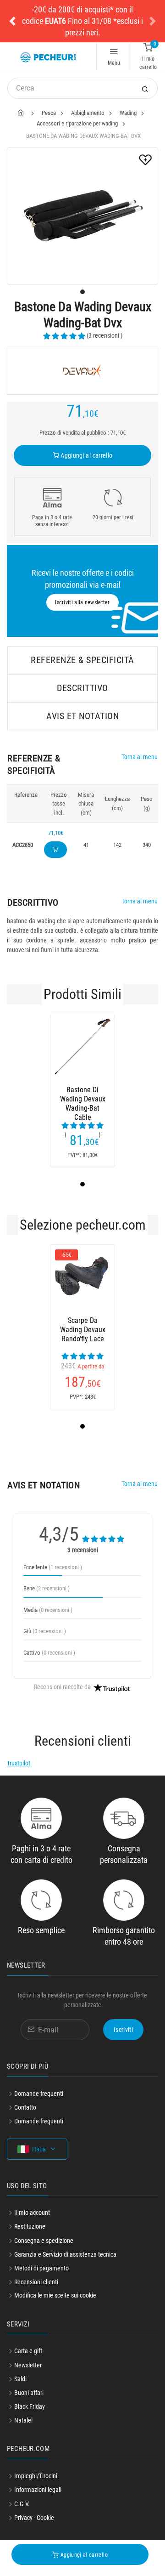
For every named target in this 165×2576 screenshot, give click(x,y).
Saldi (20, 2379)
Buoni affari (29, 2393)
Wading (128, 113)
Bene (47, 1588)
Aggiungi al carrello (86, 455)
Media (48, 1610)
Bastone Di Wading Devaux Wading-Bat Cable (83, 1099)
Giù (45, 1631)
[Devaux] (82, 371)
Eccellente (53, 1567)
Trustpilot (19, 1763)
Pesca (49, 113)
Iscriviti (123, 2030)
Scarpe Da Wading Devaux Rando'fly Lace (83, 1330)
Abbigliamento (88, 113)
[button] (12, 21)
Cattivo (49, 1653)
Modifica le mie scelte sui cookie (55, 2295)
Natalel (23, 2420)
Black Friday (30, 2406)
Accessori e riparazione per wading (77, 123)
